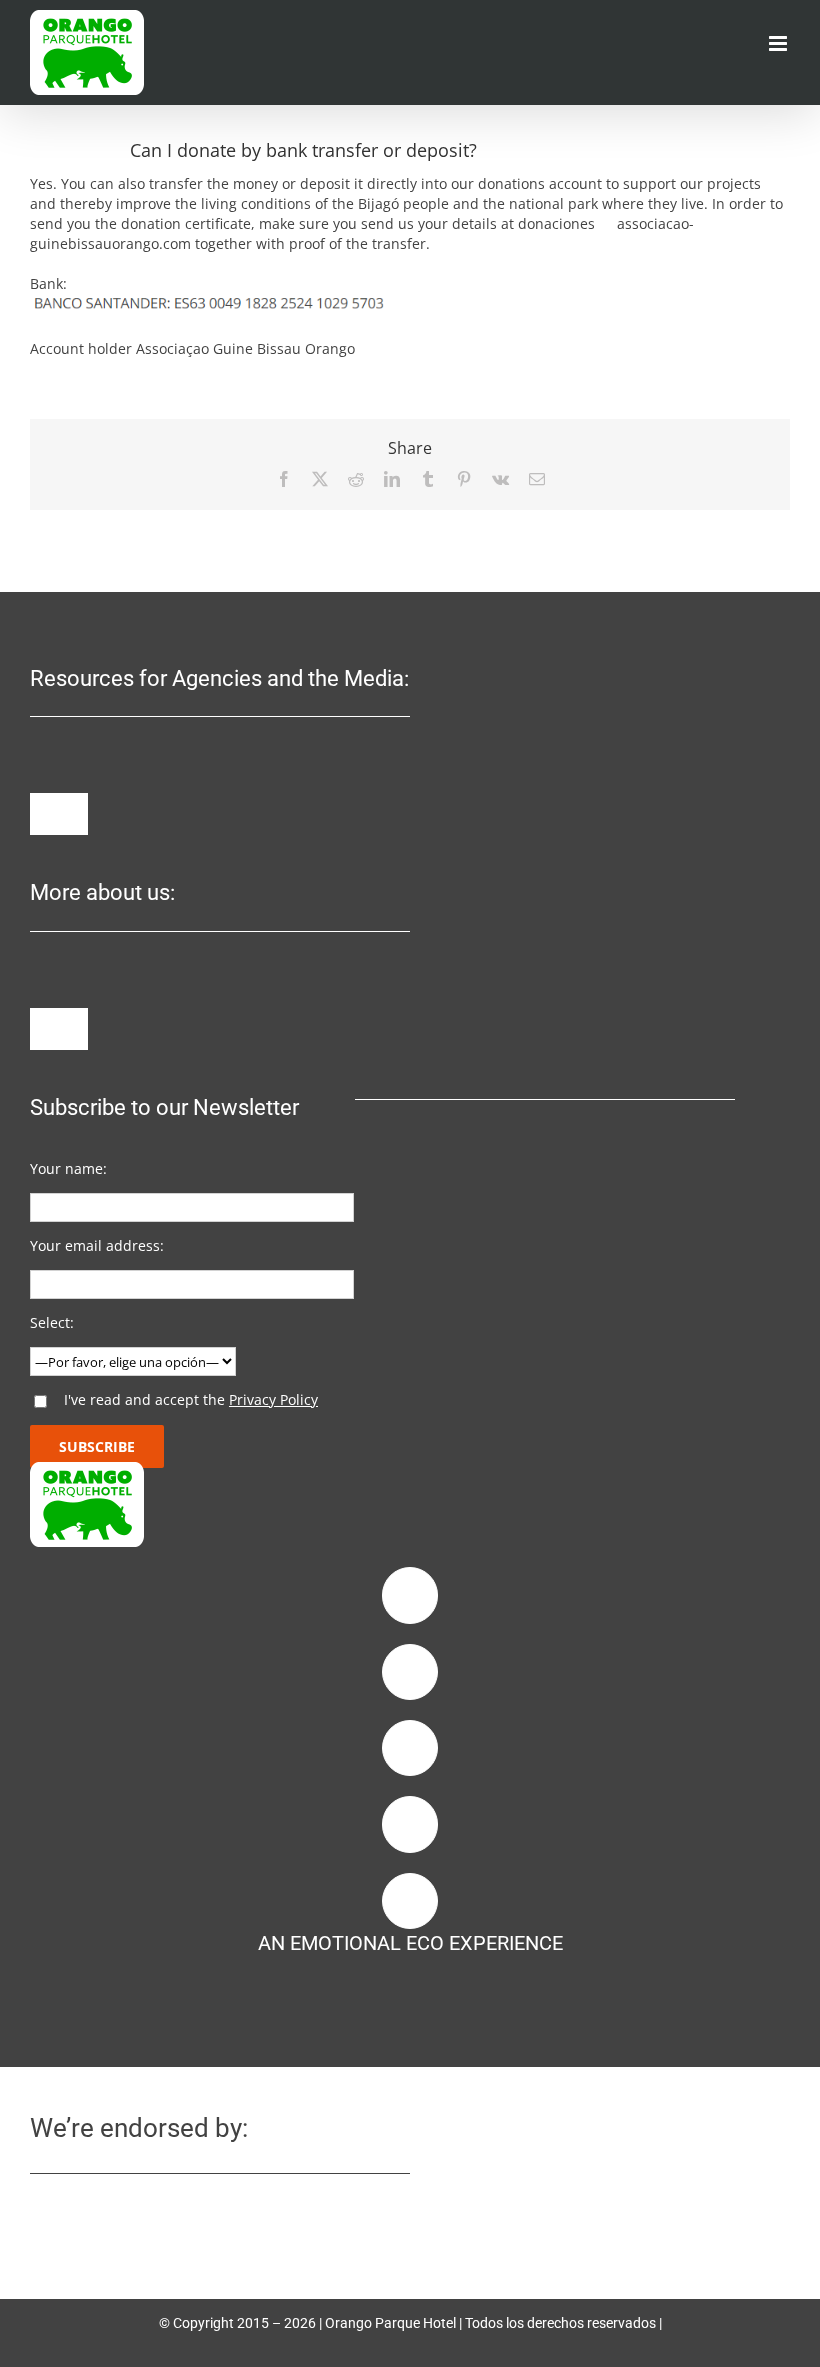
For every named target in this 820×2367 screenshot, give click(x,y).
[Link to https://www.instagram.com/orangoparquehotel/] (410, 1672)
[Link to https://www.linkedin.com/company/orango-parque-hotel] (410, 1748)
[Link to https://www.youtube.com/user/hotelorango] (410, 1824)
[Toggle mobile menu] (779, 43)
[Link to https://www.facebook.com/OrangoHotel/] (410, 1595)
